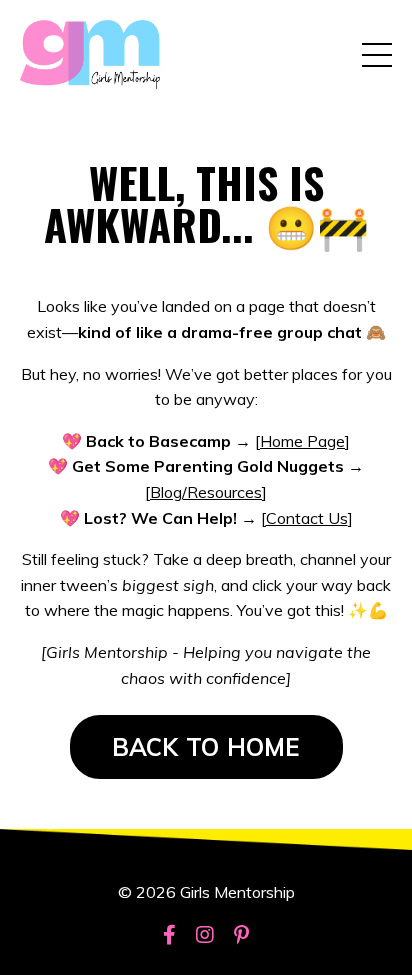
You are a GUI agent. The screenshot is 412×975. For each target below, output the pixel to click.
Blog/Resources (206, 492)
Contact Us (307, 518)
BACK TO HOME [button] (206, 747)
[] (302, 441)
